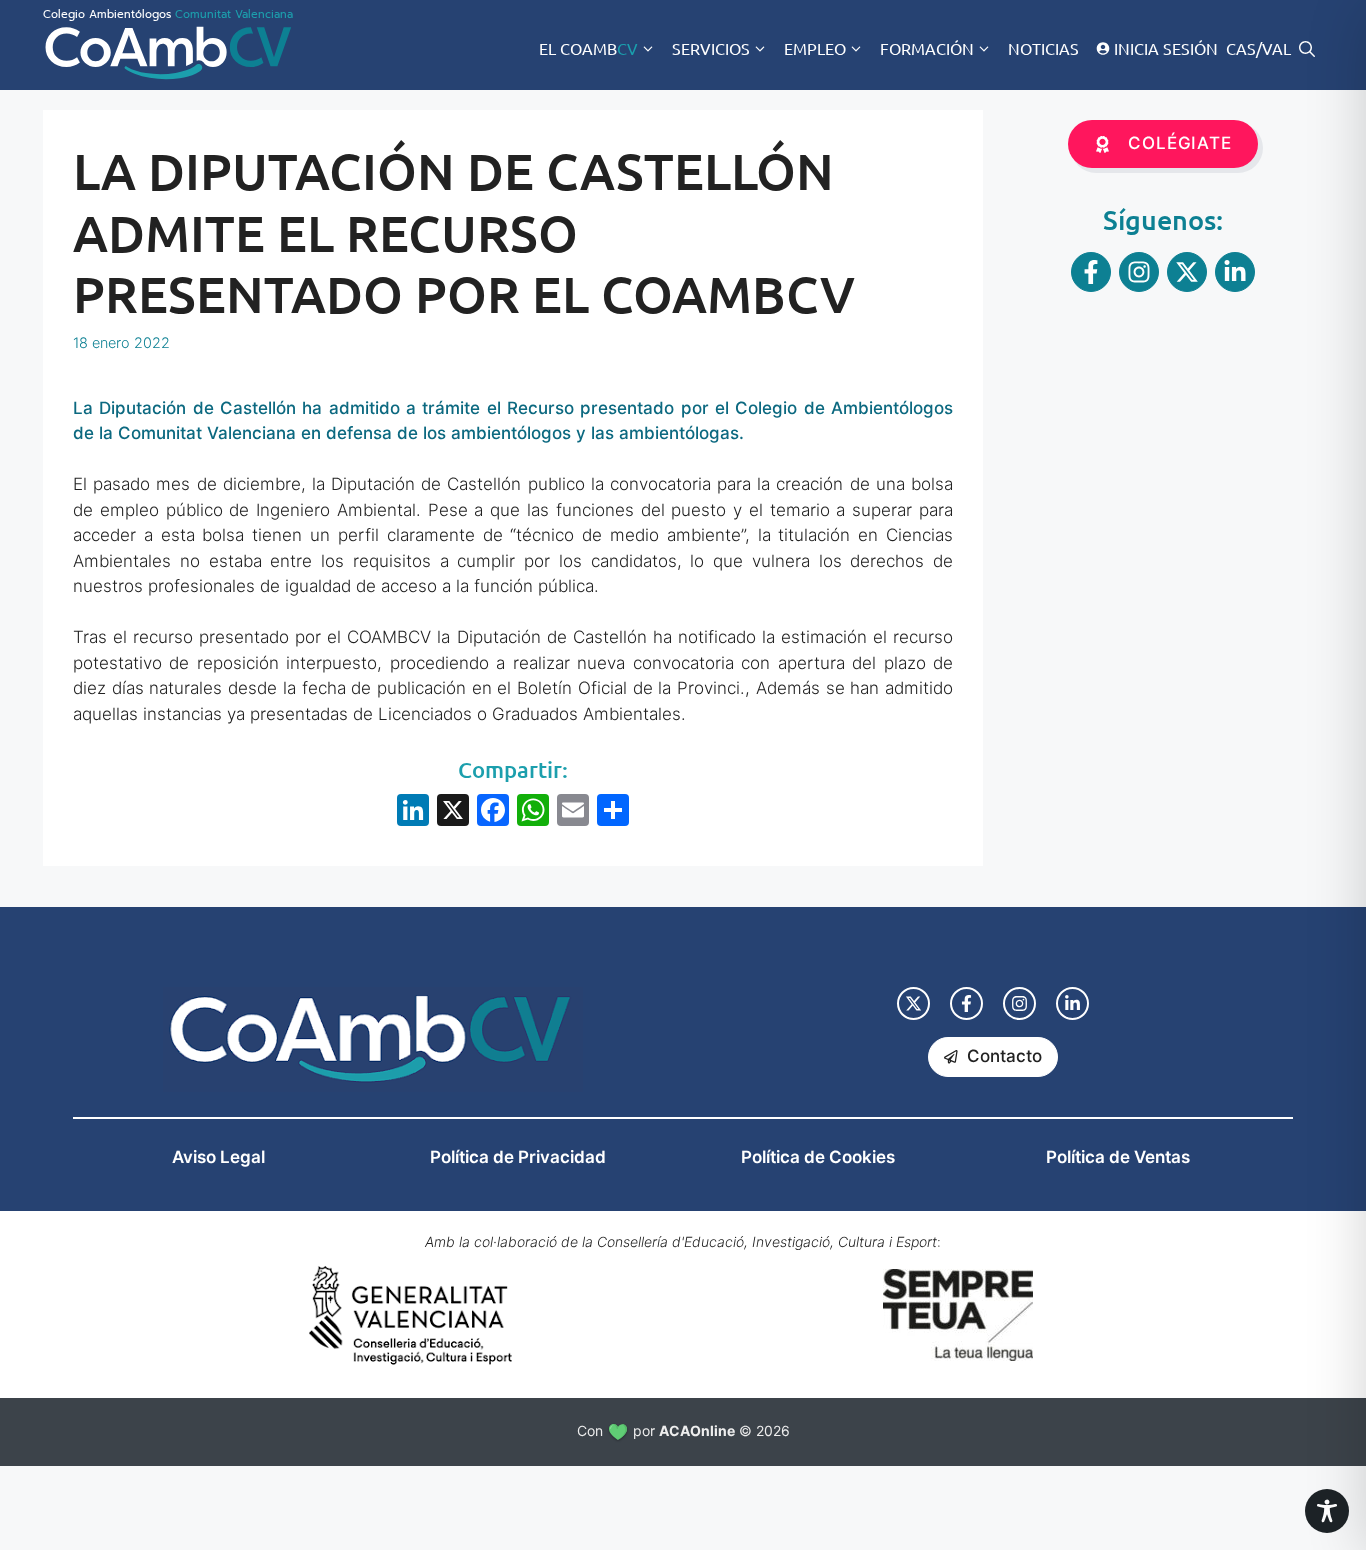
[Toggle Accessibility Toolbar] (1327, 1511)
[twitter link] (913, 1003)
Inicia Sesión (1166, 48)
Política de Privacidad (518, 1157)
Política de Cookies (818, 1157)
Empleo (815, 48)
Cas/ (1244, 48)
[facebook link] (966, 1003)
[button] (1307, 48)
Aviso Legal (218, 1157)
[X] (453, 812)
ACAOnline (697, 1430)
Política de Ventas (1118, 1157)
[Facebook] (493, 812)
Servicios (711, 48)
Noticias (1043, 48)
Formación (927, 48)
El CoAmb (588, 48)
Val (1276, 48)
